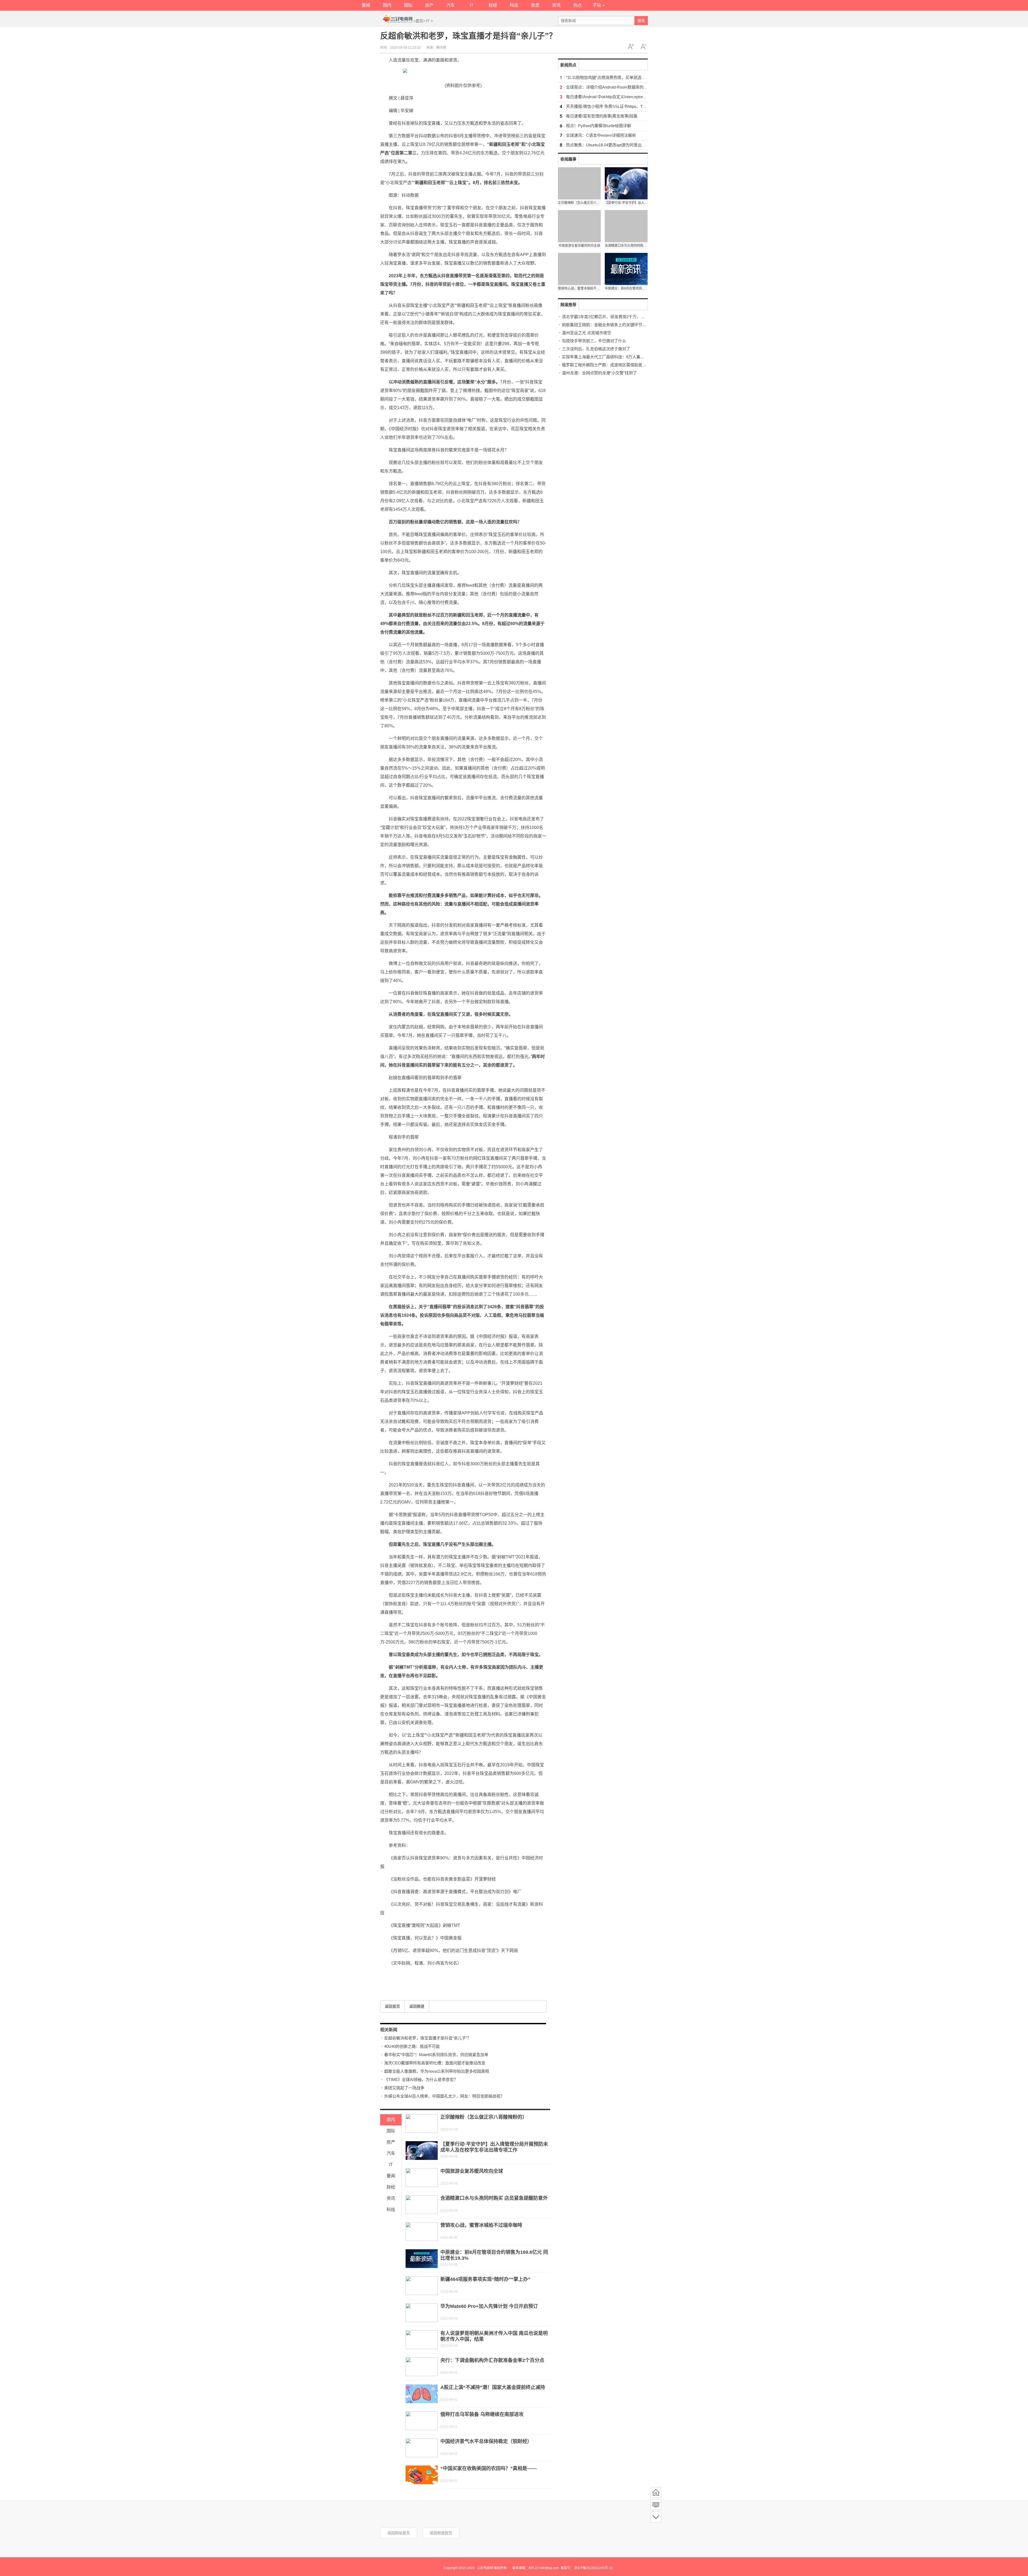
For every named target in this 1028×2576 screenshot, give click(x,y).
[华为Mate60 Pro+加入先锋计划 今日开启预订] (422, 2313)
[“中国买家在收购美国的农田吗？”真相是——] (422, 2475)
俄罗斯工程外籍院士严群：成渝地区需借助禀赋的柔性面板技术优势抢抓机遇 (630, 365)
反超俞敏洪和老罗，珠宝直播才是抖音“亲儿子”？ (428, 2038)
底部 (656, 2517)
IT (472, 5)
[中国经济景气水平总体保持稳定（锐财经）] (422, 2448)
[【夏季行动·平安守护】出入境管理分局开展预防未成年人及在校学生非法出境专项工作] (422, 2151)
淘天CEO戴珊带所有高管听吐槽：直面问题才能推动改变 (435, 2063)
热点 (577, 5)
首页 (419, 21)
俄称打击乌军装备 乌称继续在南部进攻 (482, 2414)
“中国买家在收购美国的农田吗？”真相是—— (489, 2468)
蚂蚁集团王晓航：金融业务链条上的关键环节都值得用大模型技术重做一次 (628, 325)
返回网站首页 (399, 2533)
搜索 (641, 21)
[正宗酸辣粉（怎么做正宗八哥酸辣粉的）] (422, 2124)
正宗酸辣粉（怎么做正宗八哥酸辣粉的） (484, 2117)
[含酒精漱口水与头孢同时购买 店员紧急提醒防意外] (422, 2205)
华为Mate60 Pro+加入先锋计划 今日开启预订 (489, 2306)
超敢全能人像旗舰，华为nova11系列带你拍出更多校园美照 (437, 2071)
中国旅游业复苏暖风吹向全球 (472, 2171)
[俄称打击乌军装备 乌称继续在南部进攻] (422, 2421)
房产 (429, 5)
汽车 (451, 5)
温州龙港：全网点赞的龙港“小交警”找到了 (599, 373)
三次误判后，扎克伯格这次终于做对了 (596, 349)
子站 (597, 5)
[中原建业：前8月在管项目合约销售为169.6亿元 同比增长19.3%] (422, 2259)
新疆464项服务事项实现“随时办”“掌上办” (485, 2279)
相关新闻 (389, 2030)
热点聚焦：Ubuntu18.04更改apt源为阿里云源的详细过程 (616, 145)
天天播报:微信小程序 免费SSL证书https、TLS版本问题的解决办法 (625, 106)
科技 (514, 5)
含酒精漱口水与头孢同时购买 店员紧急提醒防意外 (494, 2198)
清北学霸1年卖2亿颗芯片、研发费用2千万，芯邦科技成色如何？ (619, 317)
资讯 (556, 5)
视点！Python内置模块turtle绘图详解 (598, 126)
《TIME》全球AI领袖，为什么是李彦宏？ (421, 2080)
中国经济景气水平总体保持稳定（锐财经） (486, 2441)
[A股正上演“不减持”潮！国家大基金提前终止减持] (422, 2394)
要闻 (366, 5)
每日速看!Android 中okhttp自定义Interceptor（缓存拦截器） (619, 97)
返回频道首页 (441, 2533)
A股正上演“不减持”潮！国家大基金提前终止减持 (493, 2387)
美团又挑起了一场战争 (404, 2088)
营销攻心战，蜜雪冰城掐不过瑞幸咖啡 (481, 2225)
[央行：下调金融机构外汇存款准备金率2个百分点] (422, 2367)
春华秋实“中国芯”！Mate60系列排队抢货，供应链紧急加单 (436, 2055)
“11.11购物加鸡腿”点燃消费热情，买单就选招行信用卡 (614, 77)
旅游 (535, 5)
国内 (387, 5)
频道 (656, 2505)
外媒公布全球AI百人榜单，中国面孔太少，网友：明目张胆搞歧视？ (444, 2096)
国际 (408, 5)
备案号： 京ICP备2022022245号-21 (587, 2568)
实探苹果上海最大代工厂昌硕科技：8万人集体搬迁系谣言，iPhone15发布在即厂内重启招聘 (643, 357)
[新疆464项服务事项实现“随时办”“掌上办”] (422, 2286)
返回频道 (417, 2006)
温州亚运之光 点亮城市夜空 (587, 333)
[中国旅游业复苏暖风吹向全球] (422, 2178)
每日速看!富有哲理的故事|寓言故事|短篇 (602, 116)
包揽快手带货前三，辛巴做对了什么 (594, 341)
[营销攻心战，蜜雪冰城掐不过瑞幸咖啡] (422, 2232)
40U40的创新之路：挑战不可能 (412, 2046)
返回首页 (392, 2006)
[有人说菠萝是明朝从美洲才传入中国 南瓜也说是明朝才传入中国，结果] (422, 2340)
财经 (493, 5)
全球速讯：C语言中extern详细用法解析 (601, 135)
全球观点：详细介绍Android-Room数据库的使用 (609, 87)
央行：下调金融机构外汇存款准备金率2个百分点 (492, 2360)
